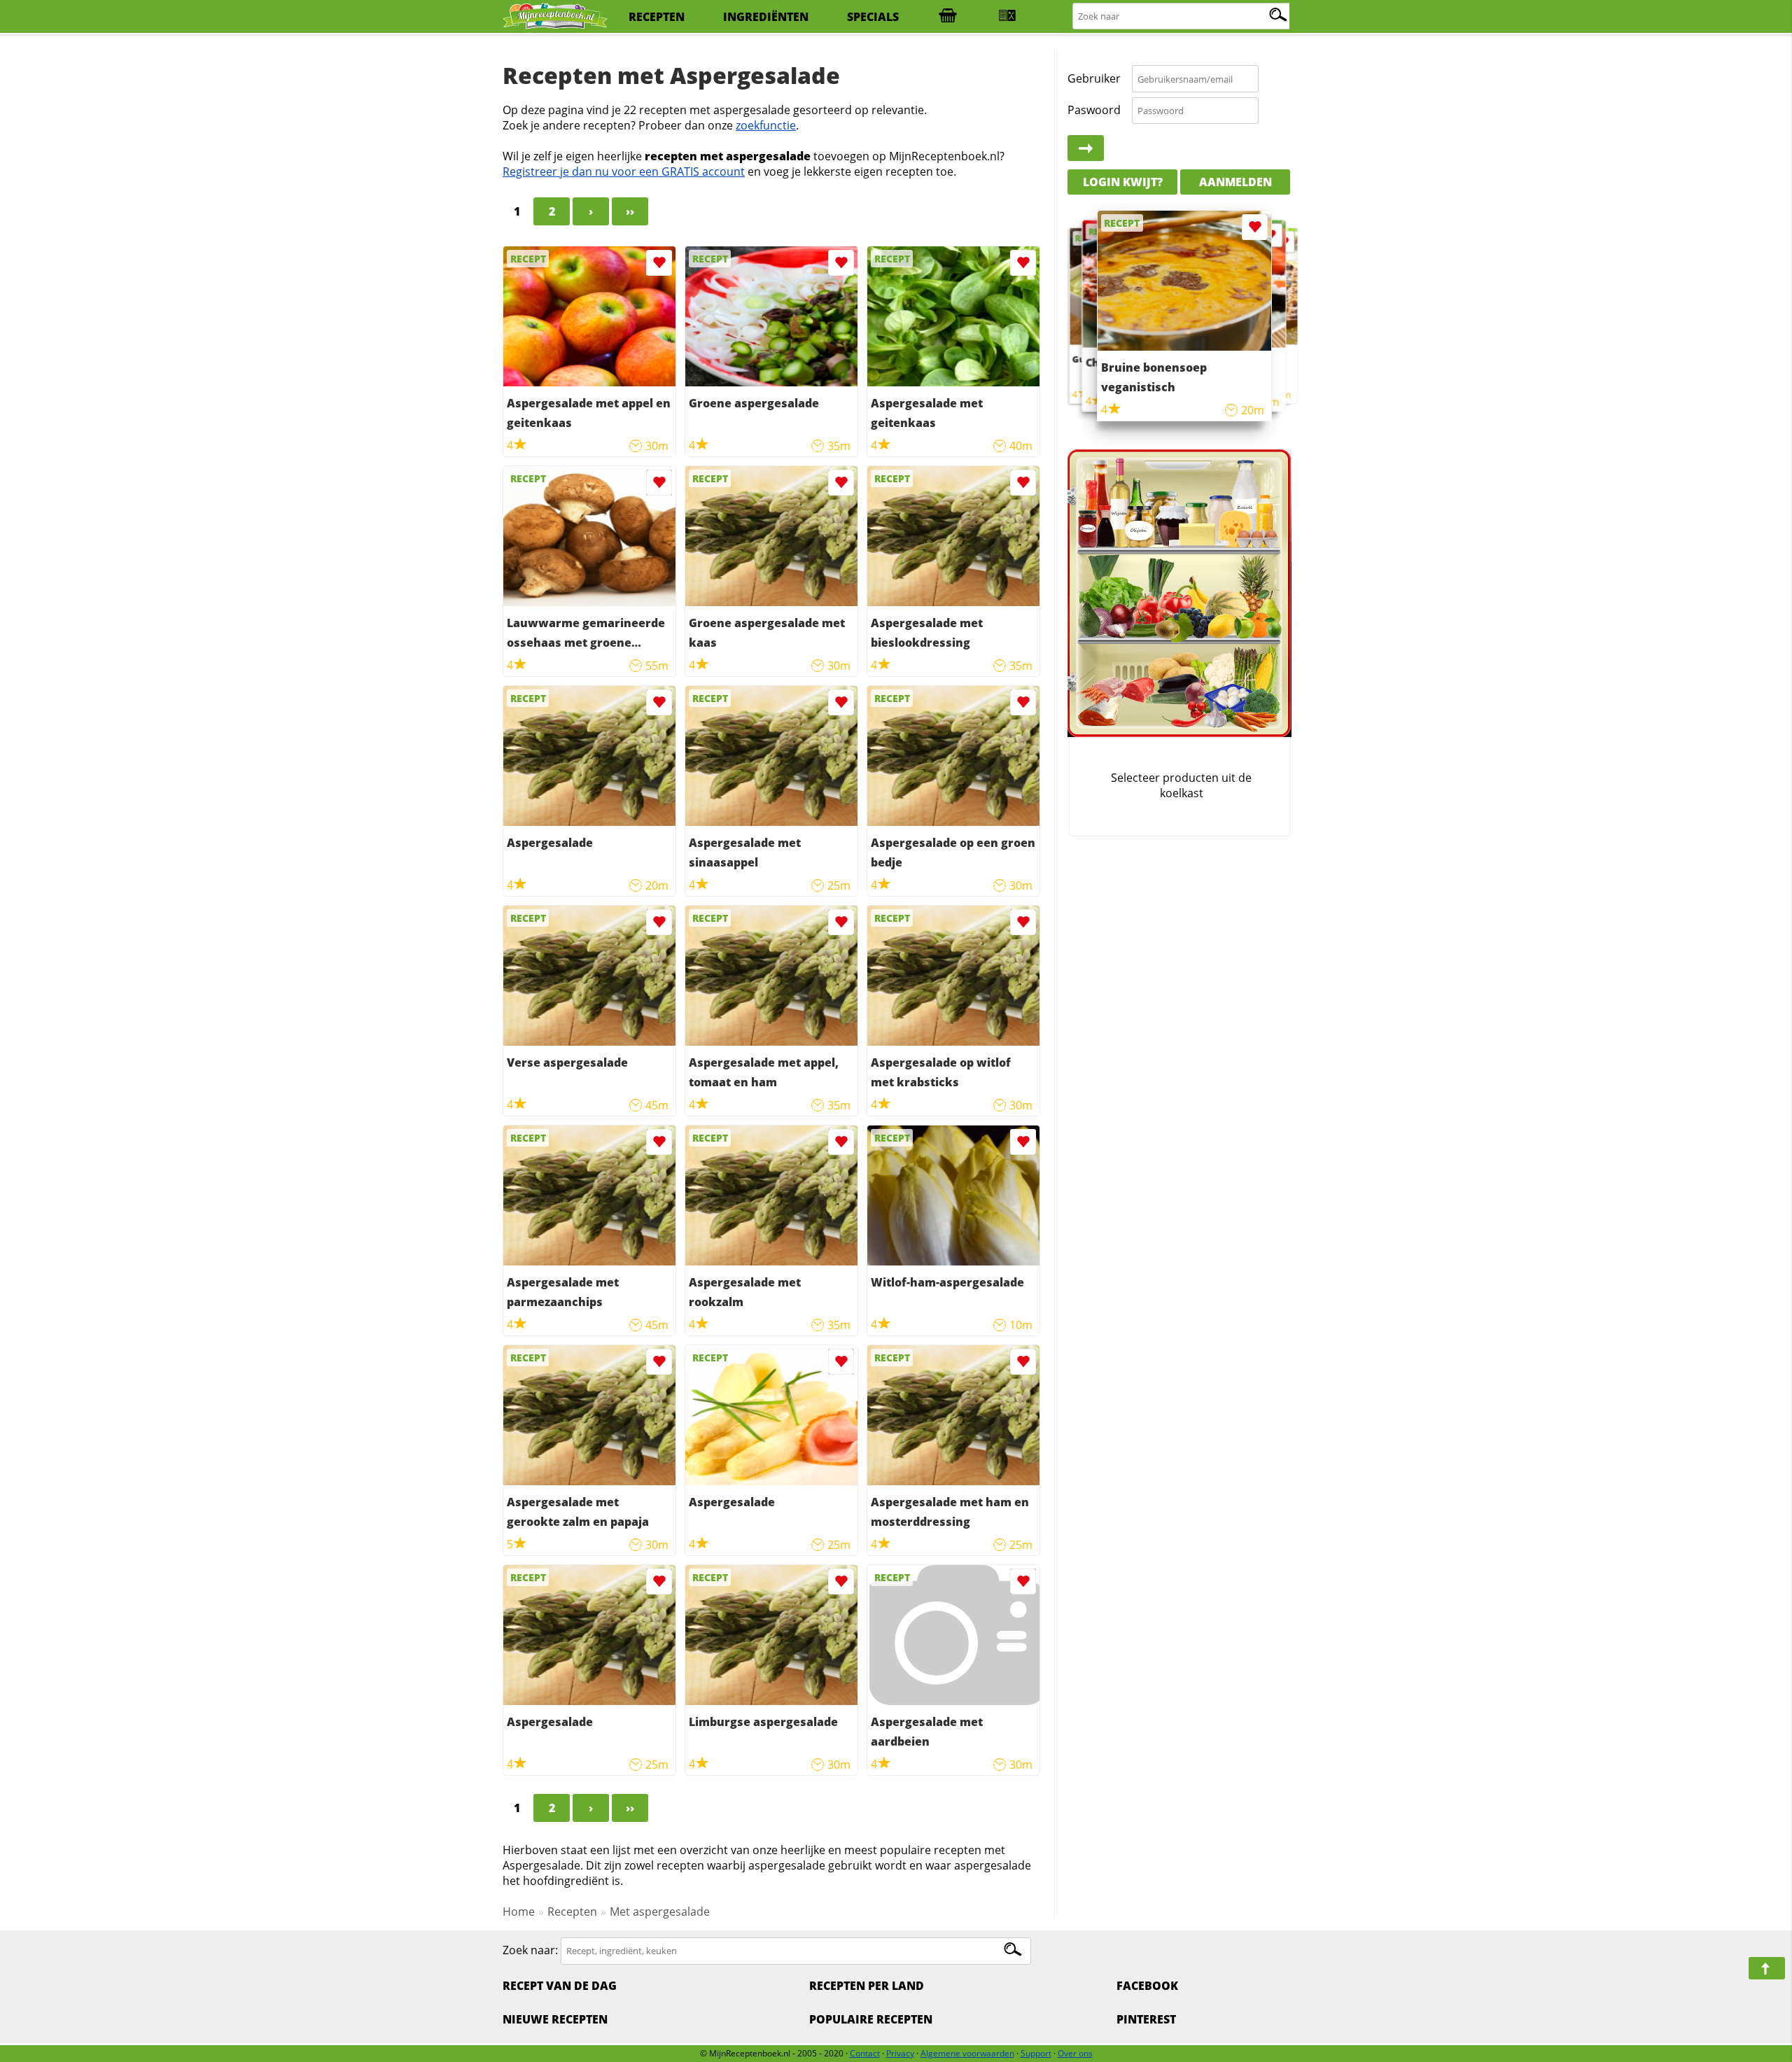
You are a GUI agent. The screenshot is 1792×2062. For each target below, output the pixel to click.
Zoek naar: (530, 1950)
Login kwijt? (1123, 182)
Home (519, 1912)
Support (1036, 2053)
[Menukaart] (1007, 17)
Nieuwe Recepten (555, 2019)
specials (873, 17)
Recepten (572, 1912)
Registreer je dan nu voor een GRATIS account (624, 171)
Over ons (1075, 2053)
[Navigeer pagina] (1767, 1968)
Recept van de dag (560, 1986)
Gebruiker (1094, 78)
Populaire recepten (871, 2019)
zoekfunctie (766, 125)
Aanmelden (1235, 182)
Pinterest (1146, 2019)
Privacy (900, 2053)
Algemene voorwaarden (967, 2053)
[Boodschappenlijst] (948, 17)
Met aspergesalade (660, 1912)
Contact (865, 2053)
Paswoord (1094, 110)
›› (630, 211)
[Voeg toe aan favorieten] (659, 263)
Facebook (1147, 1986)
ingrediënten (766, 17)
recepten (657, 17)
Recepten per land (867, 1986)
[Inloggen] (1086, 148)
